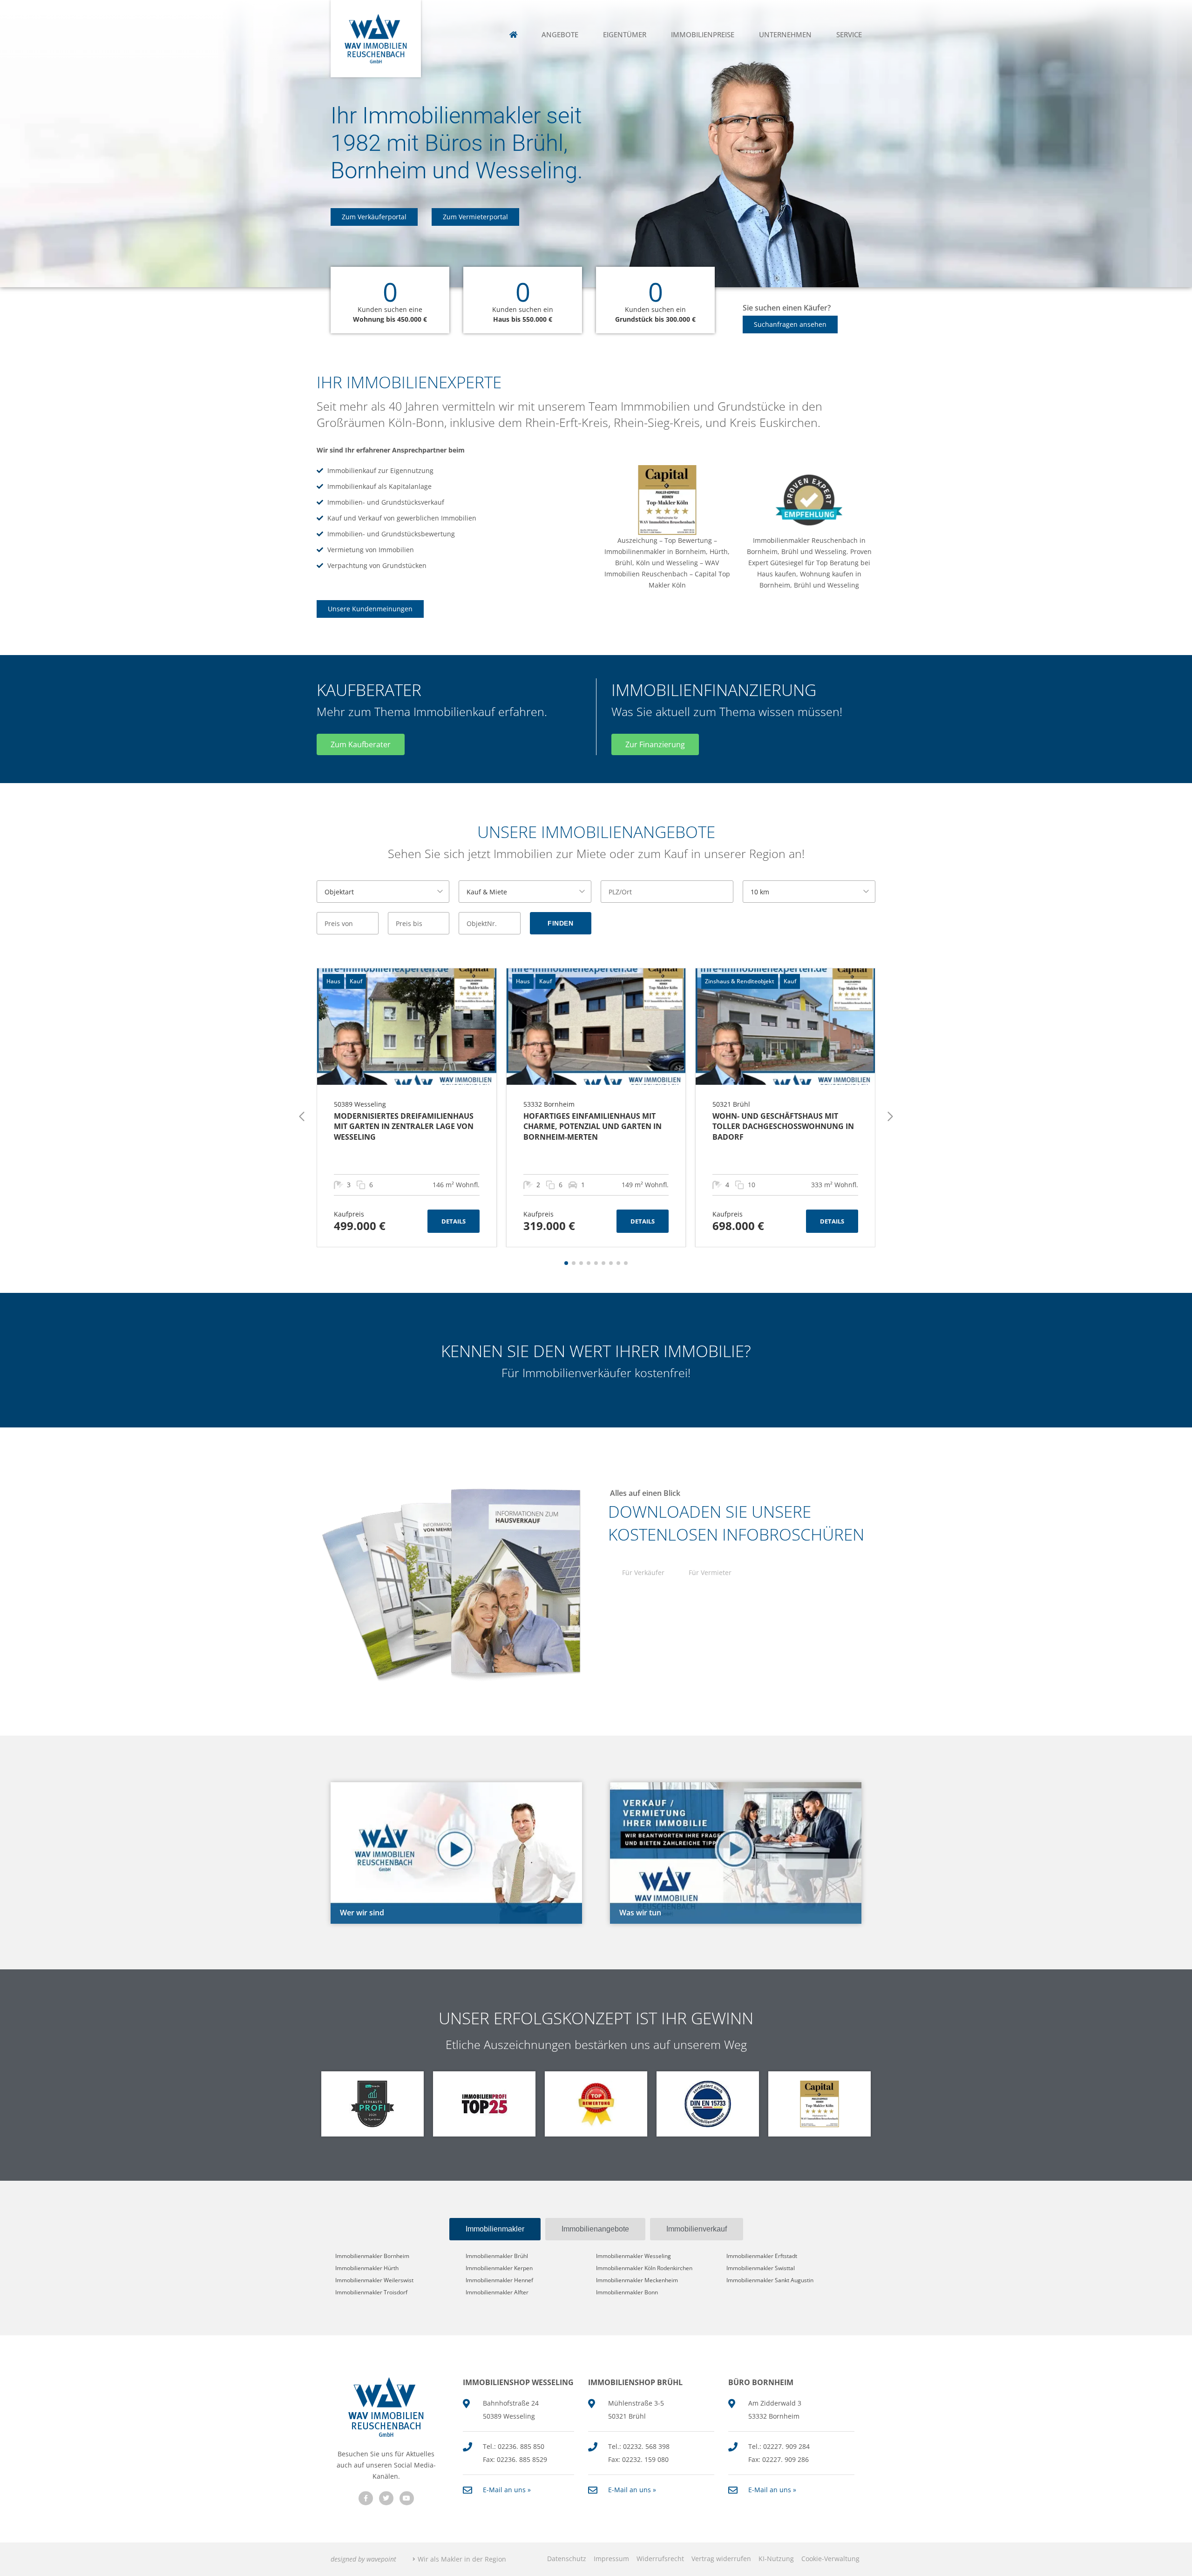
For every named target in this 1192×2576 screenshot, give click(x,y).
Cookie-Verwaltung (830, 2559)
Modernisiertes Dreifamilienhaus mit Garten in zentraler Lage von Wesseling (404, 1126)
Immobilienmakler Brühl (497, 2256)
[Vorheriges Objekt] (302, 1116)
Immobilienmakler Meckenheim (637, 2280)
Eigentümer (625, 35)
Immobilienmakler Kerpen (499, 2268)
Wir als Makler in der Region (462, 2559)
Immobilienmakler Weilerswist (374, 2280)
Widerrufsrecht (660, 2559)
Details (454, 1221)
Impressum (611, 2559)
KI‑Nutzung (776, 2559)
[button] (566, 1263)
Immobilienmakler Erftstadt (762, 2256)
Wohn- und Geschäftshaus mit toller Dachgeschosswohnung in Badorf (783, 1126)
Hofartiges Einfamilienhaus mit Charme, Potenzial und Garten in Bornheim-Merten (593, 1126)
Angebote (560, 35)
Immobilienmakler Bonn (627, 2292)
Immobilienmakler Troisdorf (371, 2292)
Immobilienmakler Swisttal (761, 2268)
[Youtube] (407, 2498)
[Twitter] (386, 2498)
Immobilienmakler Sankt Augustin (770, 2280)
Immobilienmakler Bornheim (372, 2256)
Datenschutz (567, 2559)
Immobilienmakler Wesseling (633, 2256)
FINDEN (560, 923)
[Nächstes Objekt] (890, 1116)
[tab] (495, 2229)
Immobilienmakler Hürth (367, 2268)
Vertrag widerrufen (721, 2559)
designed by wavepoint (363, 2559)
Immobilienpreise (703, 35)
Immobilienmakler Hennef (499, 2280)
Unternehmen (785, 35)
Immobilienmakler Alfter (497, 2292)
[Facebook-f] (366, 2498)
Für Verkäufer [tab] (643, 1572)
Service (849, 35)
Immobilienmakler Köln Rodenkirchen (644, 2268)
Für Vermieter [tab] (710, 1572)
